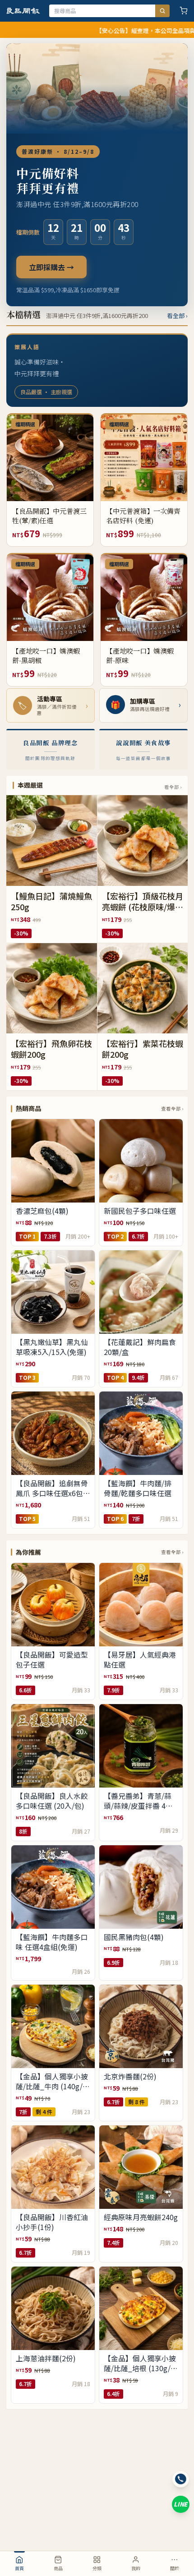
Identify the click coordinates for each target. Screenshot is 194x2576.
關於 (175, 2568)
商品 (58, 2568)
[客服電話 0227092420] (181, 2479)
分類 (97, 2568)
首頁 (19, 2568)
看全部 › (177, 316)
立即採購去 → (51, 267)
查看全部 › (172, 1108)
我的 (136, 2568)
